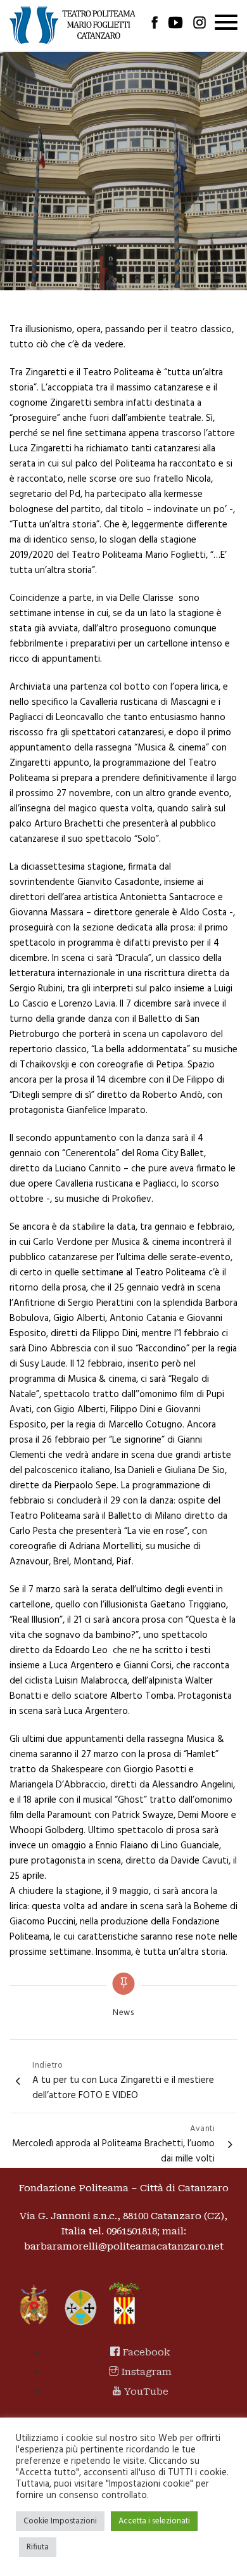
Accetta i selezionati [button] (154, 2521)
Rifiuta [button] (38, 2547)
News (123, 2013)
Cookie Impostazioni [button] (60, 2521)
